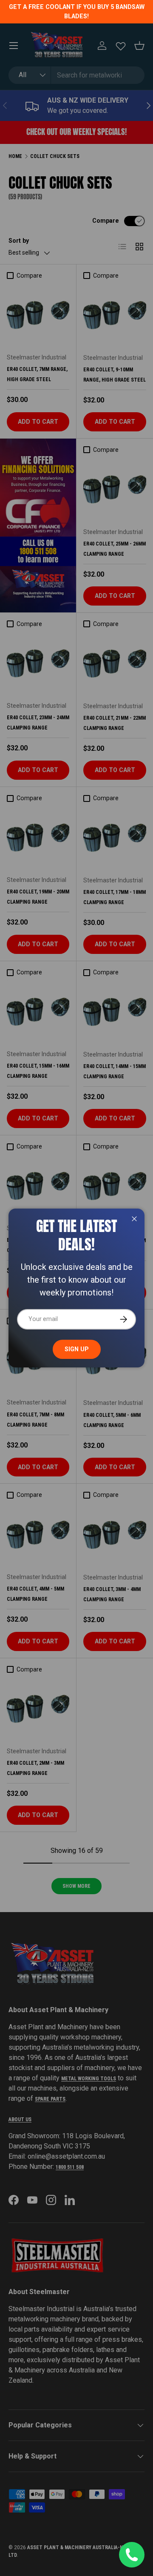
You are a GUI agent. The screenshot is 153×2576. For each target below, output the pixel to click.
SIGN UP (77, 1349)
